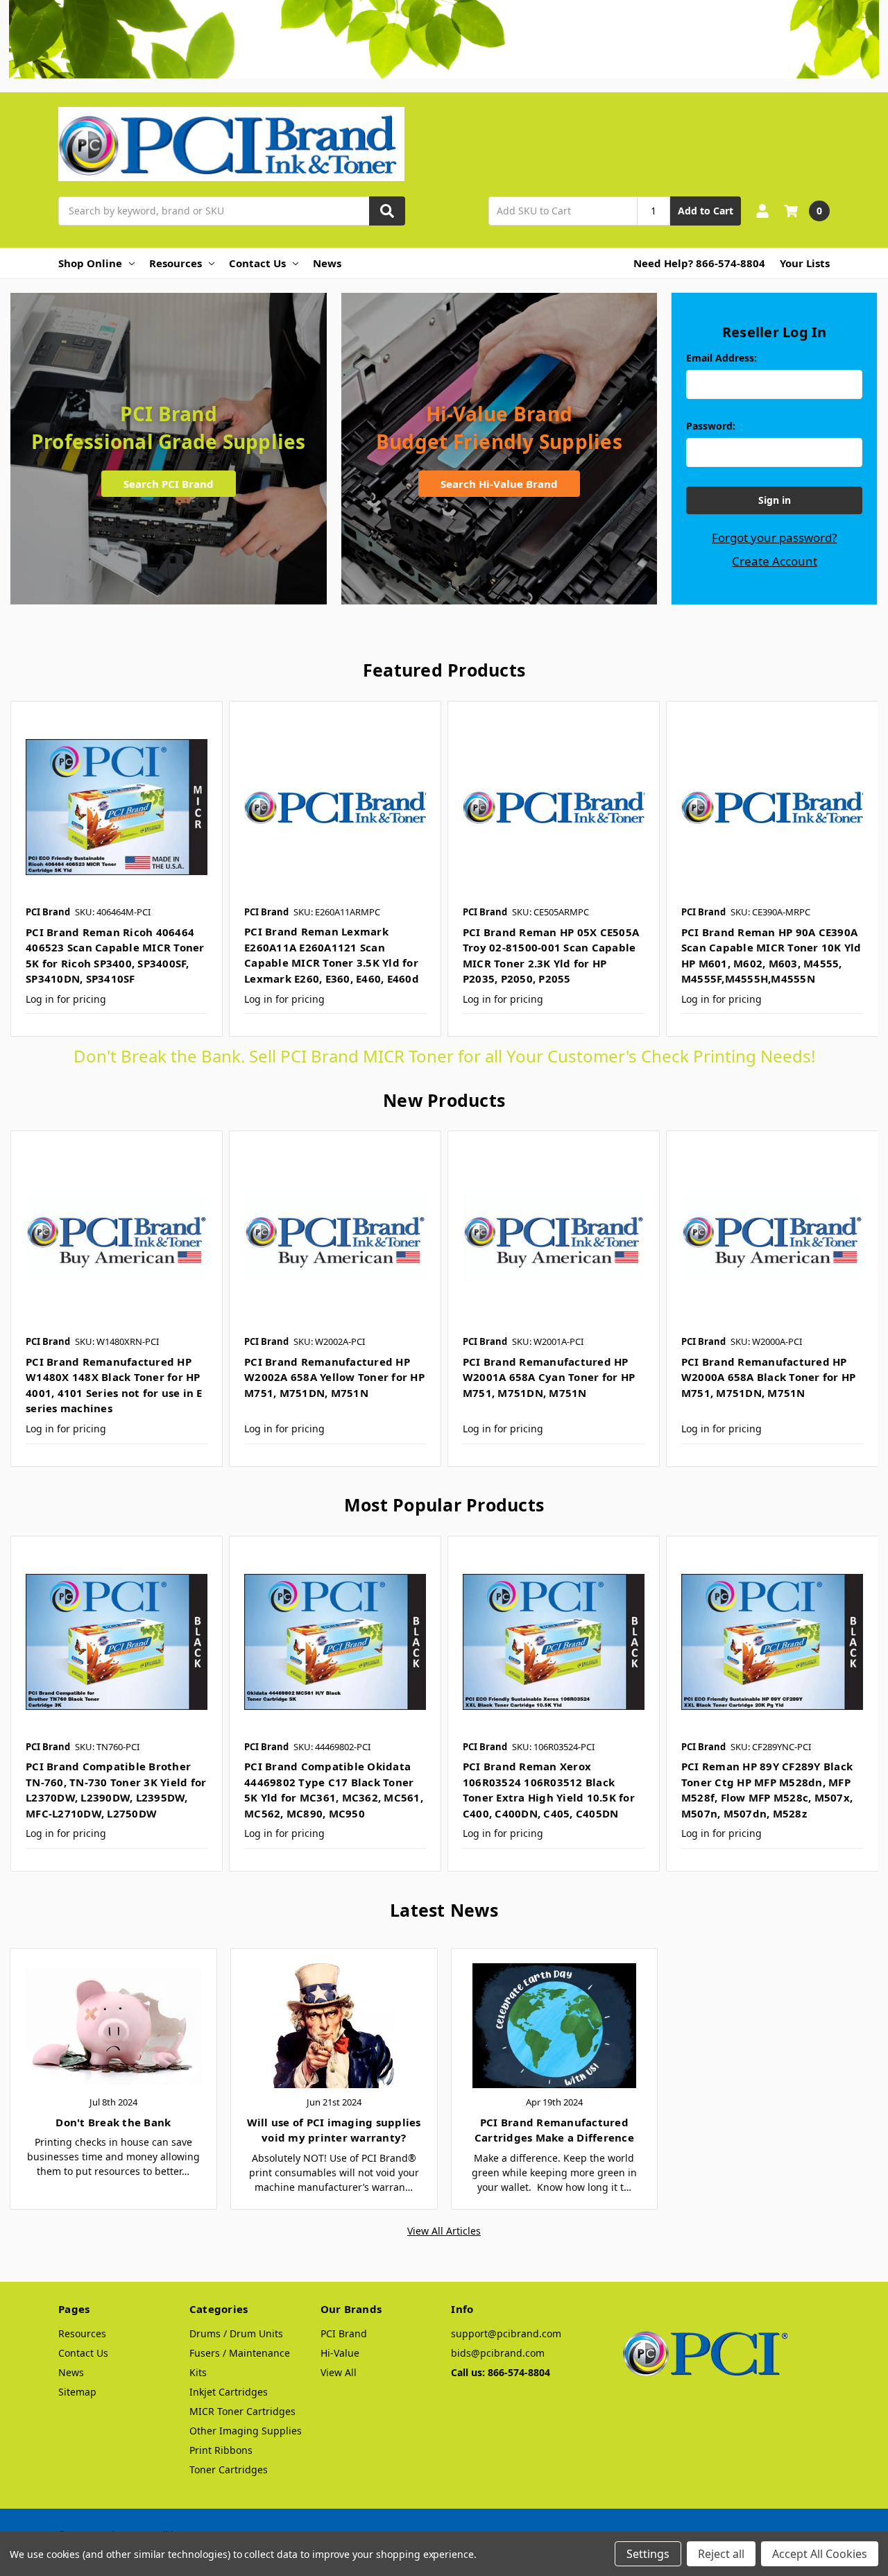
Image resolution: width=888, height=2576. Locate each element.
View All (339, 2372)
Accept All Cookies (820, 2554)
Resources (176, 263)
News (327, 263)
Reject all (721, 2554)
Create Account (775, 561)
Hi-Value (340, 2353)
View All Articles (444, 2231)
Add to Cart (706, 211)
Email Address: (721, 358)
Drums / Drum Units (236, 2333)
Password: (711, 426)
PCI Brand (344, 2333)
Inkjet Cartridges (229, 2392)
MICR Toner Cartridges (242, 2411)
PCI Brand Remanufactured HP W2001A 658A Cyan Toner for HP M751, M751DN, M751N (549, 1377)
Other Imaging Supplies (246, 2431)
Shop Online (90, 263)
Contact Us (257, 263)
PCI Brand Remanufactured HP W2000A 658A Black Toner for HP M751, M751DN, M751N (769, 1377)
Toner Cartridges (229, 2469)
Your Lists (805, 263)
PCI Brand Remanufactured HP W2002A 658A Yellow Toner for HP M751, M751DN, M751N (334, 1377)
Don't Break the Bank (113, 2122)
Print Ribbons (221, 2450)
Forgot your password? (774, 537)
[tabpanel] (116, 869)
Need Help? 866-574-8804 (699, 263)
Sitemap (77, 2392)
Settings (648, 2554)
